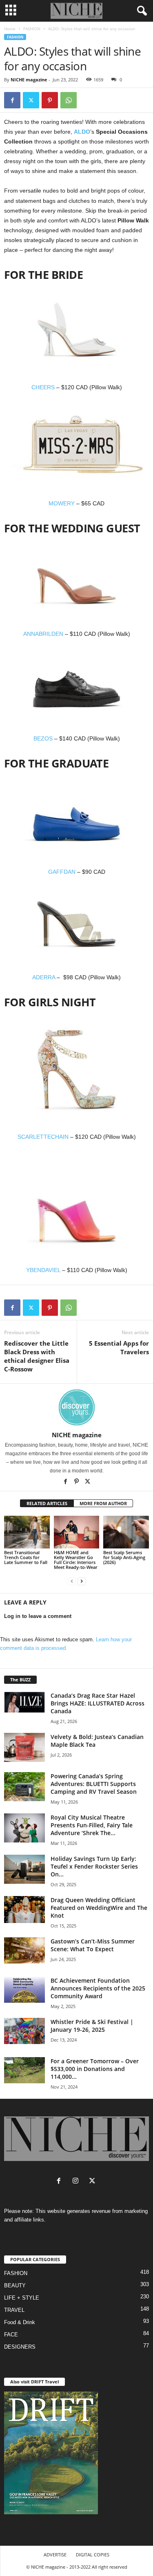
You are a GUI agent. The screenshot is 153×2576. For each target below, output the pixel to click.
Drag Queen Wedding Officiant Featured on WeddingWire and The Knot (99, 1908)
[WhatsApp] (69, 100)
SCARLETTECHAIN (43, 1137)
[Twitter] (31, 100)
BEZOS (43, 738)
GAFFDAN (62, 872)
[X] (88, 1482)
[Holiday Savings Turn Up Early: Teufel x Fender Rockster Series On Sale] (24, 1869)
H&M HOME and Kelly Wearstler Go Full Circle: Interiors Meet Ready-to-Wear (76, 1560)
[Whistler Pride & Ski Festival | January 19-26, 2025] (24, 2031)
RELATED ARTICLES (47, 1503)
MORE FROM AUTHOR (103, 1503)
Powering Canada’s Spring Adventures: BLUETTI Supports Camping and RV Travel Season (94, 1784)
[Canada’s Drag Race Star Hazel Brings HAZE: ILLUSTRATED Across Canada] (24, 1702)
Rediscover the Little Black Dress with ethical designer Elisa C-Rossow (37, 1356)
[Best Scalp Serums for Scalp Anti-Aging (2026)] (126, 1532)
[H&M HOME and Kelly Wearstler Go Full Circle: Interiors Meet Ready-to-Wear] (77, 1532)
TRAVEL (14, 2310)
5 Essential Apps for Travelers (119, 1347)
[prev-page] (72, 1581)
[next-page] (82, 1581)
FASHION (32, 29)
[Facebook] (12, 100)
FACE (11, 2335)
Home (10, 29)
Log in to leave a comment (38, 1616)
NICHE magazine (29, 80)
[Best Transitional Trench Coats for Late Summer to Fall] (27, 1532)
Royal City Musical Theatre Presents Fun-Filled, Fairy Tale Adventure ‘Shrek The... (92, 1825)
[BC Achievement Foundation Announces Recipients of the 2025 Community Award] (24, 1990)
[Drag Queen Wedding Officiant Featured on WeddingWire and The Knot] (24, 1910)
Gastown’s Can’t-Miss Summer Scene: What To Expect (93, 1945)
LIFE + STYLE (22, 2298)
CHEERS (43, 387)
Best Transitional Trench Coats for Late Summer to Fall (26, 1557)
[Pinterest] (50, 100)
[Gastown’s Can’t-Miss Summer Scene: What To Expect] (24, 1950)
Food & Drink (20, 2322)
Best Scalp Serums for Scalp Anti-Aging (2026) (124, 1557)
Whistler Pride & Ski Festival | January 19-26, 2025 (92, 2026)
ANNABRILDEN (43, 634)
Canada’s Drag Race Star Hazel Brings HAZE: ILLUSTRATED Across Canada (98, 1703)
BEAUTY (15, 2285)
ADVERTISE (55, 2555)
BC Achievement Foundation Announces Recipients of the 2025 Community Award (98, 1988)
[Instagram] (77, 2182)
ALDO (82, 132)
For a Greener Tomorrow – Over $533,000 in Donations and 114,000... (95, 2069)
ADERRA (44, 977)
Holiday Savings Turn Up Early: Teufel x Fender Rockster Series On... (94, 1866)
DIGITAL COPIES (93, 2555)
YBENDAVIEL (43, 1270)
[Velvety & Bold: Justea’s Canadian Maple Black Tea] (24, 1747)
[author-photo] (76, 1407)
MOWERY (62, 503)
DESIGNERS (20, 2347)
